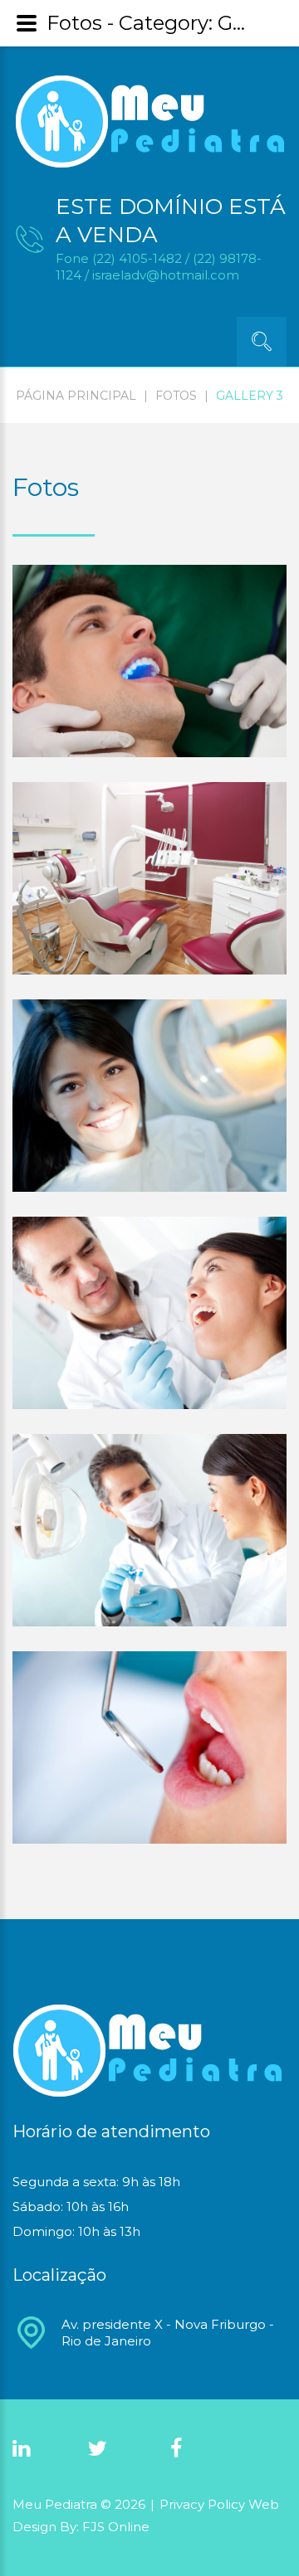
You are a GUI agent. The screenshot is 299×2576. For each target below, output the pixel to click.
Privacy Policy (204, 2504)
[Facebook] (176, 2449)
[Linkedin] (21, 2449)
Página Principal (76, 396)
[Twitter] (98, 2449)
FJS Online (116, 2527)
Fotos (176, 396)
